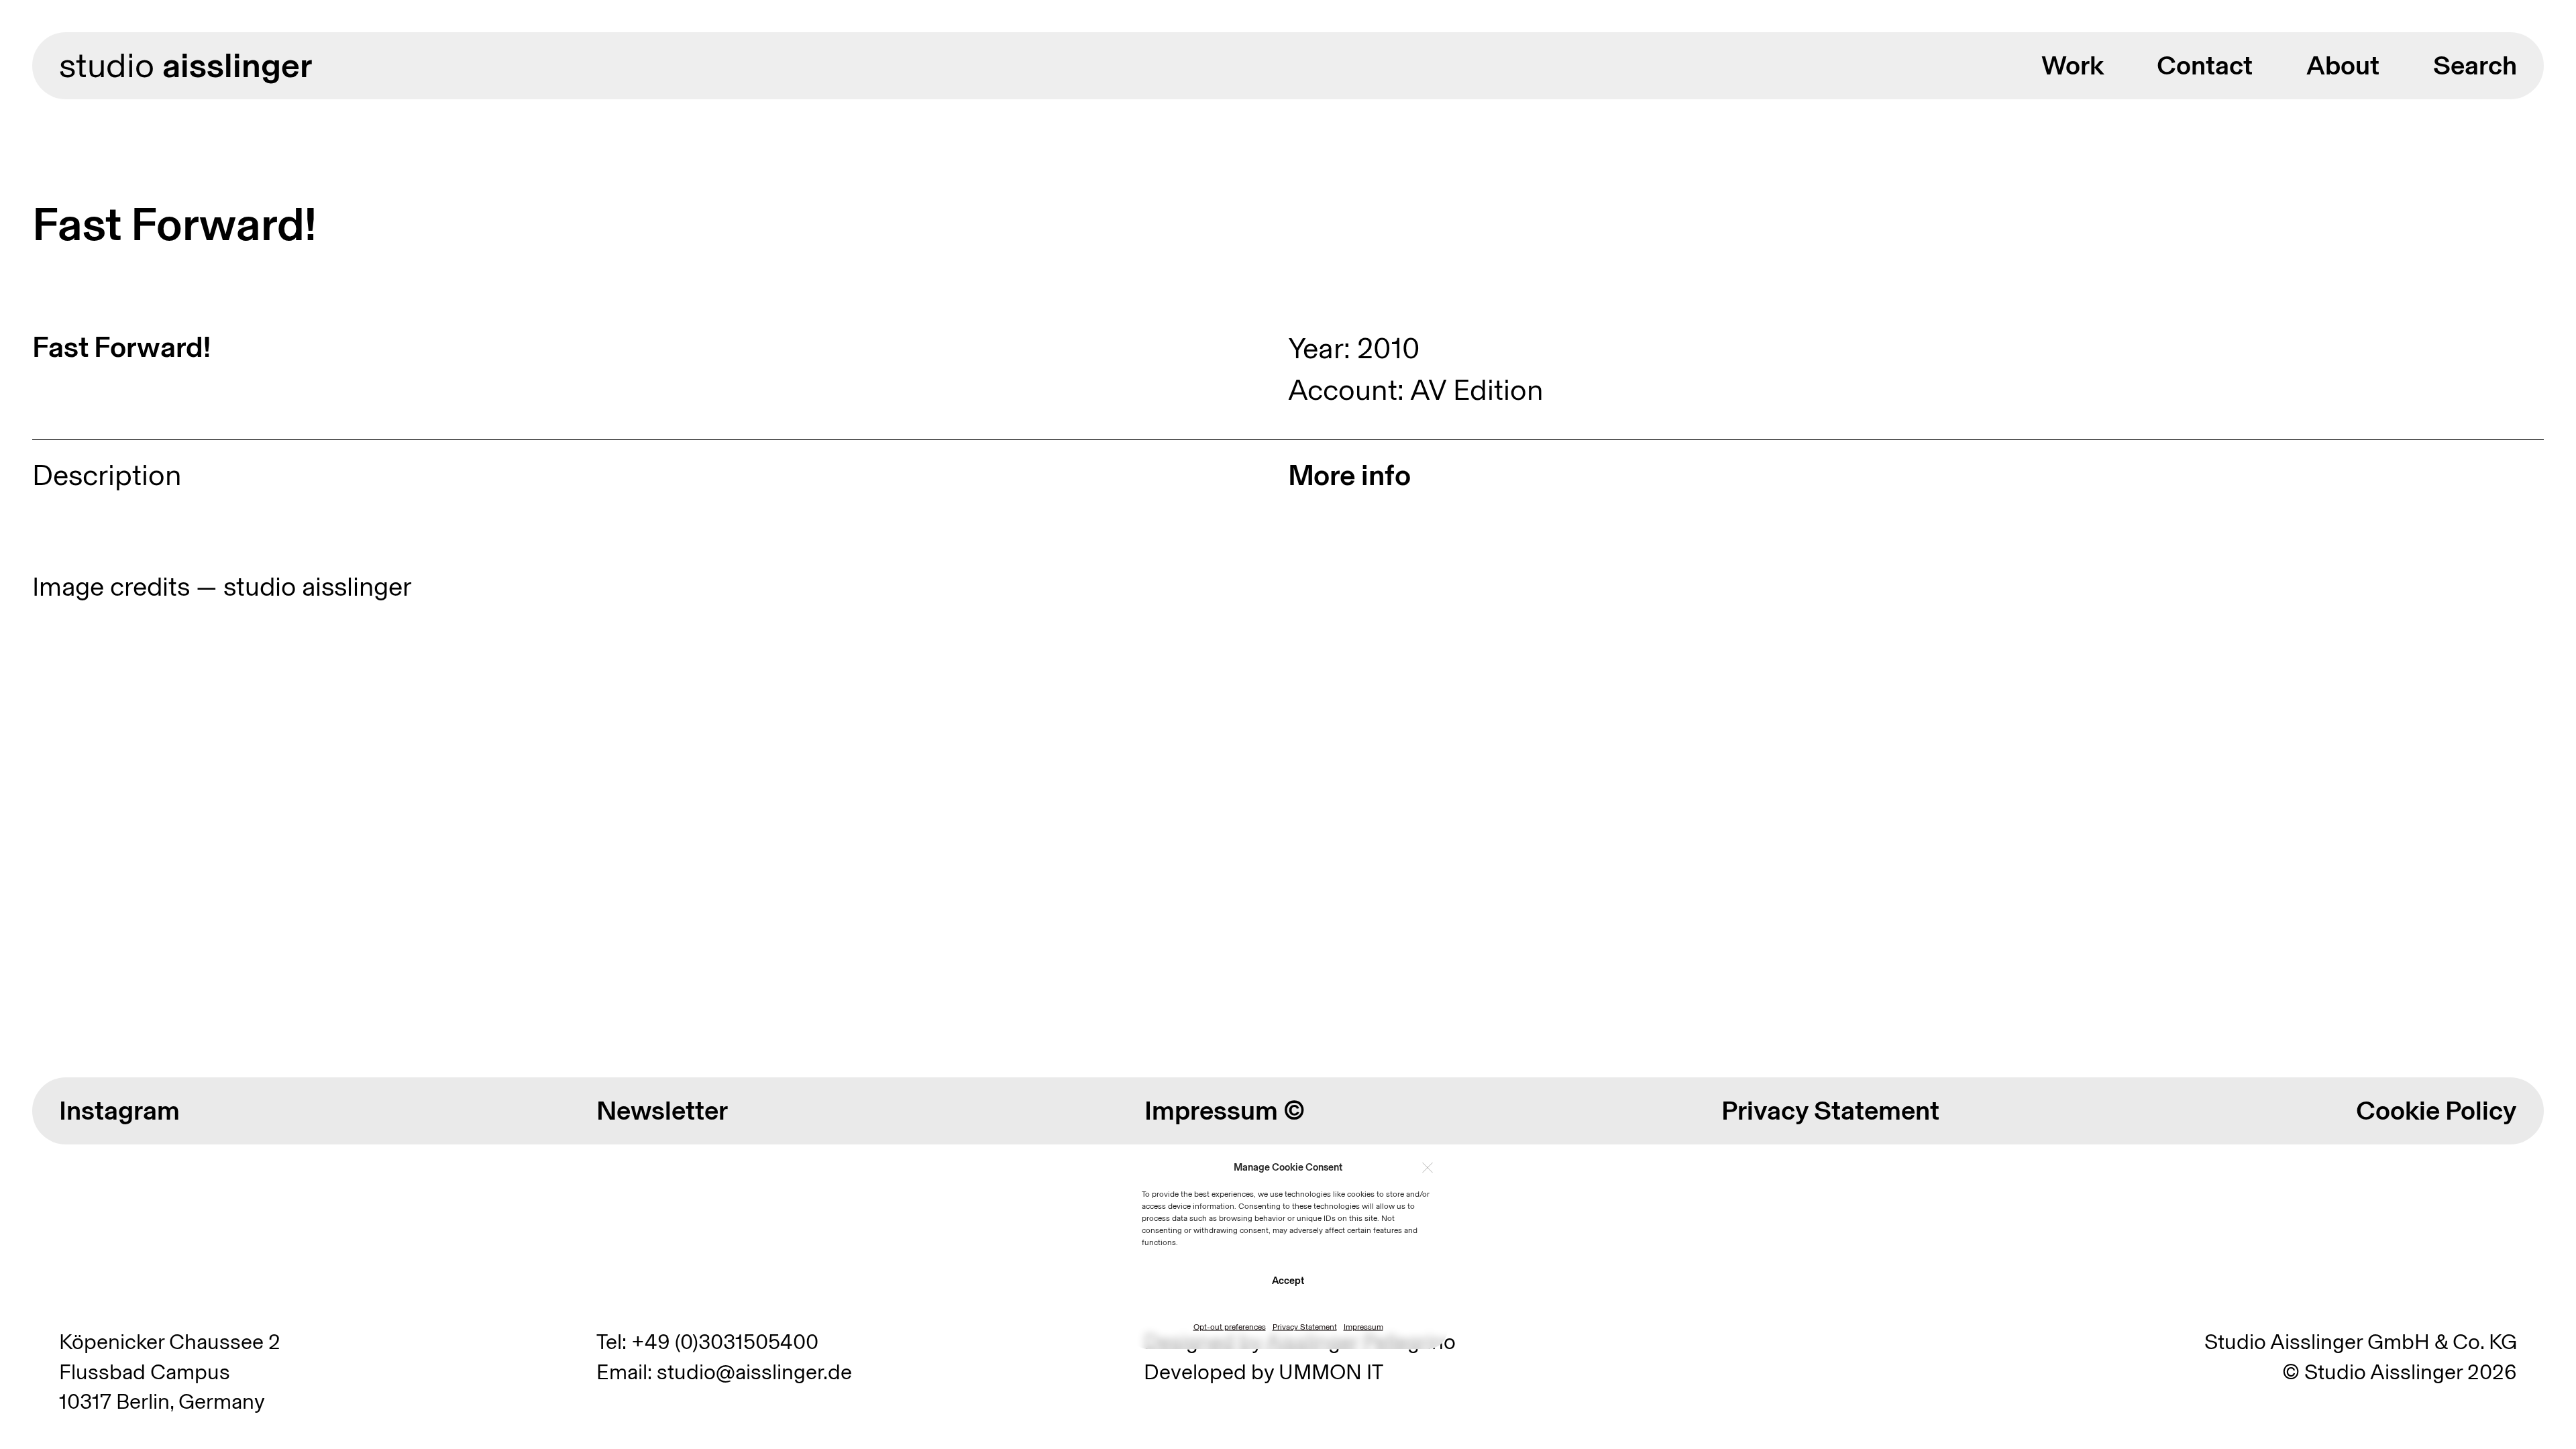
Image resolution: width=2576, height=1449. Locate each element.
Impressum (1363, 1327)
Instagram (119, 1110)
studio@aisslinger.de (754, 1372)
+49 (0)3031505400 (725, 1342)
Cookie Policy (2436, 1110)
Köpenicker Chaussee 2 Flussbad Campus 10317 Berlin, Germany (170, 1372)
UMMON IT (1331, 1372)
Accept (1288, 1280)
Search (2475, 65)
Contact (2205, 65)
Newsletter (662, 1110)
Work (2073, 65)
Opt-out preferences (1230, 1327)
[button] (1428, 1167)
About (2343, 65)
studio (185, 65)
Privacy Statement (1305, 1327)
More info (1349, 475)
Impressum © (1225, 1110)
